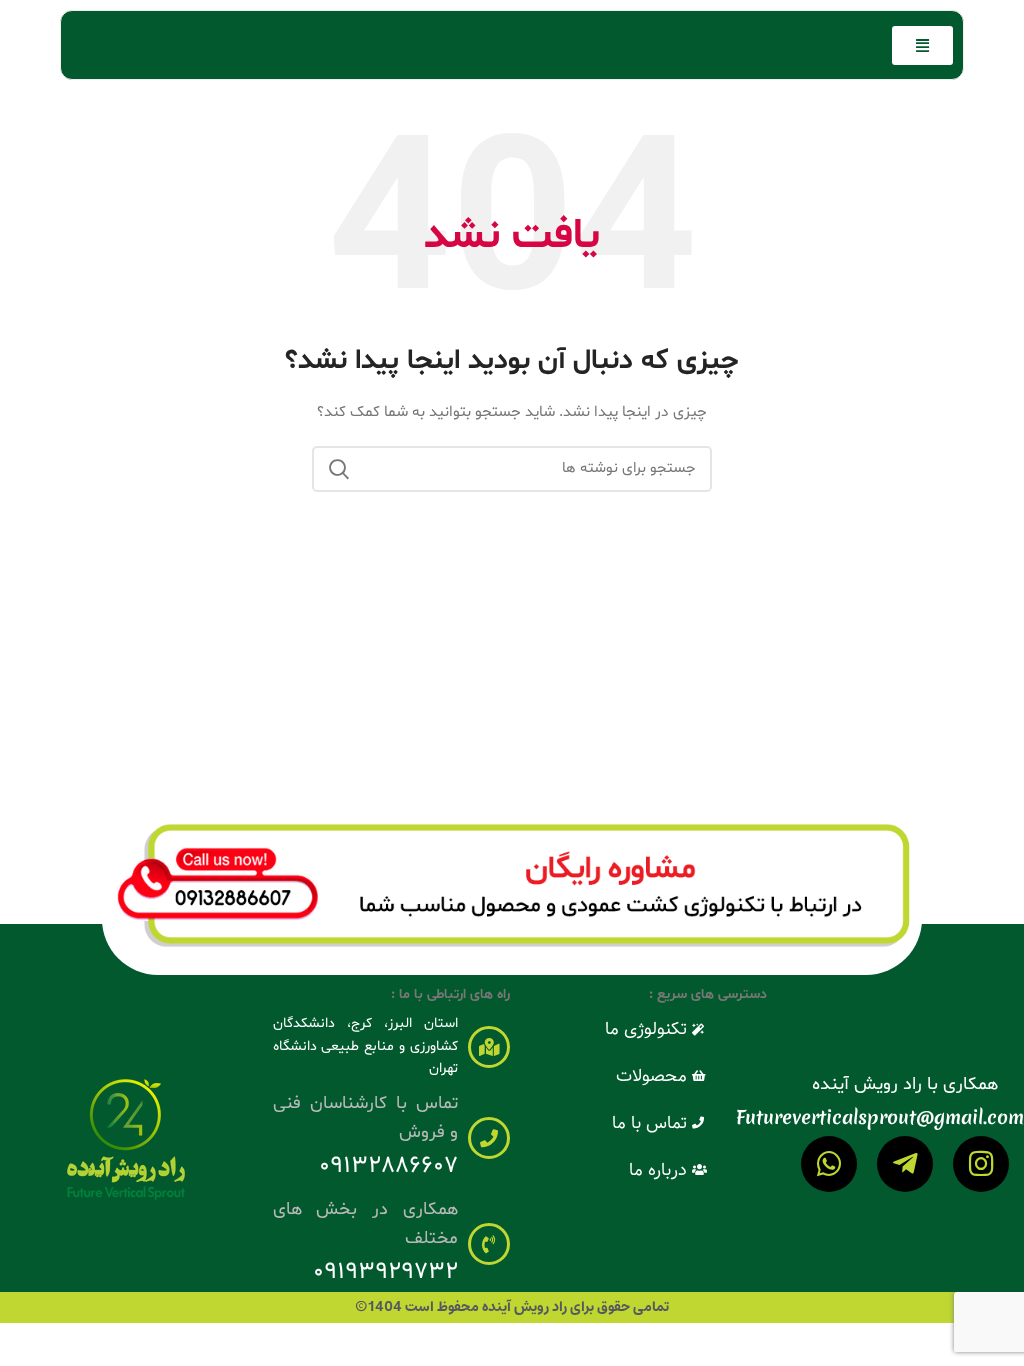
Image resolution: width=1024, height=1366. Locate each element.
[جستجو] (339, 469)
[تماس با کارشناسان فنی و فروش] (489, 1138)
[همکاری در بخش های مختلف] (489, 1244)
